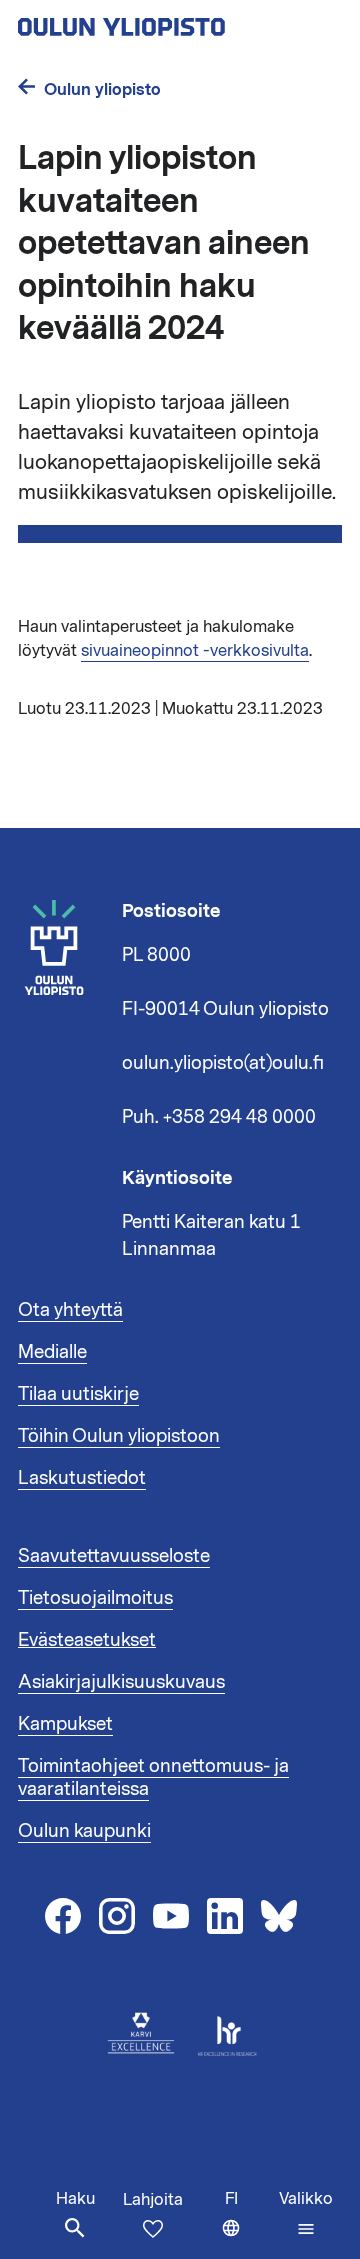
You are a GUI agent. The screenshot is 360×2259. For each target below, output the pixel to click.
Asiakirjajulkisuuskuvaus (121, 1682)
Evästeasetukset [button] (87, 1640)
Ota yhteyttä (70, 1310)
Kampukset (65, 1724)
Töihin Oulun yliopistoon (119, 1436)
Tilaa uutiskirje (78, 1394)
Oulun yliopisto (102, 89)
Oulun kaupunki (84, 1831)
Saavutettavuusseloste (114, 1556)
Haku (75, 2199)
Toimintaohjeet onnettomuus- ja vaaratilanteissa (153, 1778)
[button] (306, 2214)
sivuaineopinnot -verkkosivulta (195, 651)
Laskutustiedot (82, 1478)
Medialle (52, 1352)
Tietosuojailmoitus (95, 1598)
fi (247, 2223)
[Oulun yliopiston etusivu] (180, 21)
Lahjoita (153, 2200)
